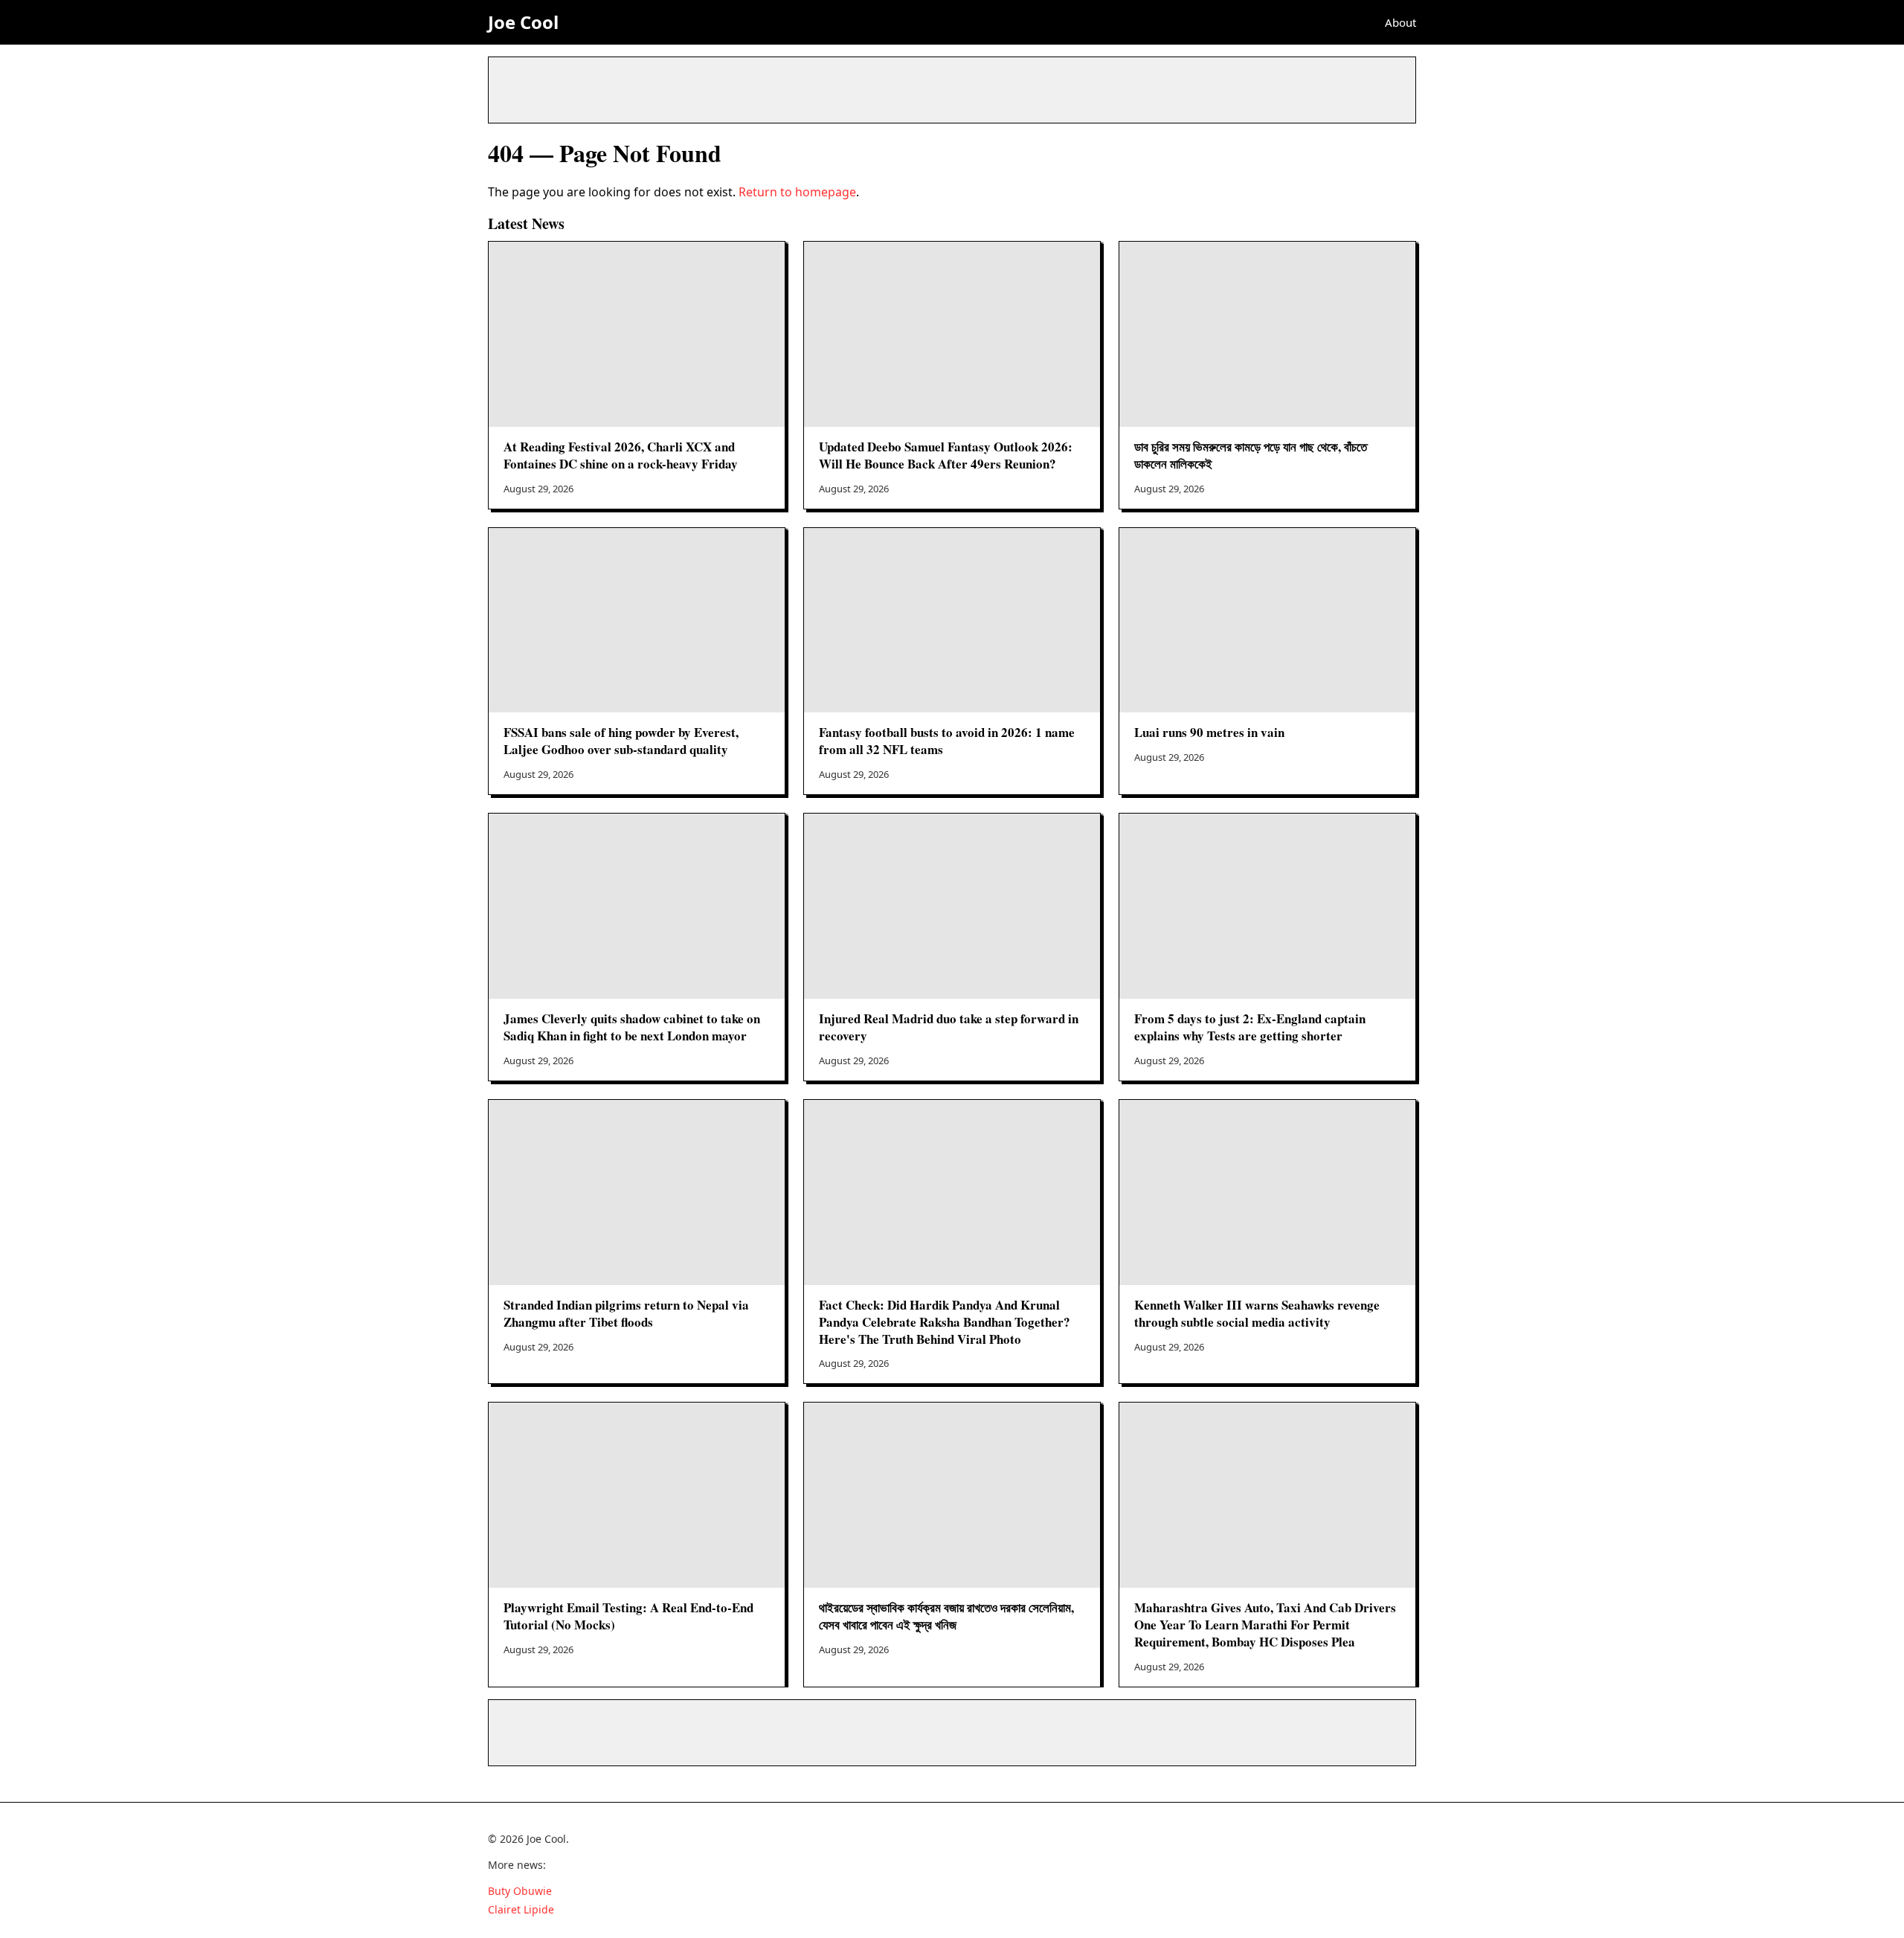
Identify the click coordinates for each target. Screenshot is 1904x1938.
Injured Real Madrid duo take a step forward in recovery (949, 1027)
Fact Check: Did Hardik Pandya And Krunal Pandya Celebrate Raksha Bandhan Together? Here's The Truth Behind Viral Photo (945, 1322)
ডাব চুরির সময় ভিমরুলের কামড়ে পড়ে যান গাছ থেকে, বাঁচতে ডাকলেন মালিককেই (1251, 455)
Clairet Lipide (521, 1909)
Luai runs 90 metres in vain (1209, 732)
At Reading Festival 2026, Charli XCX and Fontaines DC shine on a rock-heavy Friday (621, 455)
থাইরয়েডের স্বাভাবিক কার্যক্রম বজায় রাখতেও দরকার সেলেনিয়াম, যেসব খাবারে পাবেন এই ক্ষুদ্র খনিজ (946, 1616)
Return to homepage (797, 192)
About (1400, 22)
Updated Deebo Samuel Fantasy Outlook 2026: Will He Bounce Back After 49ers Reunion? (946, 455)
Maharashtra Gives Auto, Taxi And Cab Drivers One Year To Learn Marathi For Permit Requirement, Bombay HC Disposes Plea (1265, 1625)
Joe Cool (523, 22)
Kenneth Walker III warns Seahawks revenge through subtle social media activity (1257, 1313)
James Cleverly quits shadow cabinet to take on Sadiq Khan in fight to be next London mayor (632, 1027)
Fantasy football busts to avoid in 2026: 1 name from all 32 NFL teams (947, 741)
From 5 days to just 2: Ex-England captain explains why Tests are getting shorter (1250, 1027)
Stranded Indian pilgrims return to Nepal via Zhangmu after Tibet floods (626, 1313)
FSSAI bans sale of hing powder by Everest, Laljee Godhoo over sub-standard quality (621, 741)
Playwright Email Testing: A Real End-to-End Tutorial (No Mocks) (628, 1616)
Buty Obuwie (520, 1891)
